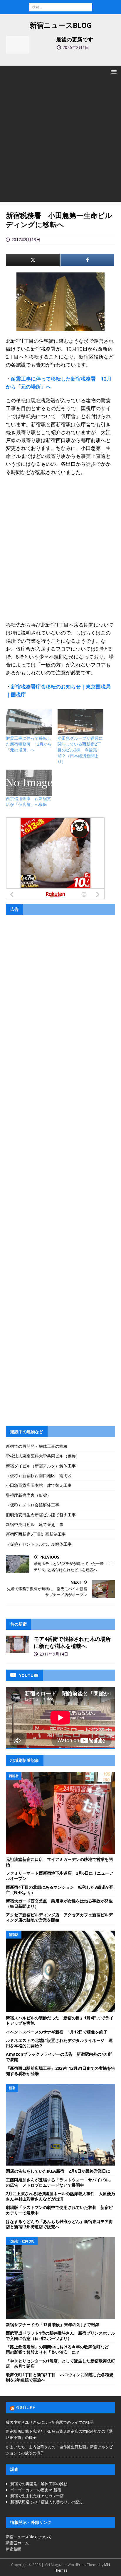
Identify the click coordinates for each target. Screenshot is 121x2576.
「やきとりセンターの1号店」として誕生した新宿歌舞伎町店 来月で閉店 (60, 2363)
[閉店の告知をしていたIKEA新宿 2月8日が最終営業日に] (60, 2125)
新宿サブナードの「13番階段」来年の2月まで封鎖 (53, 2324)
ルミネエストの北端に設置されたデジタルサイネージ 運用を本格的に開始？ (59, 2043)
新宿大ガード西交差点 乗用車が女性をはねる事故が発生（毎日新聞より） (59, 1904)
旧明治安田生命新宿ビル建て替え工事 (41, 1515)
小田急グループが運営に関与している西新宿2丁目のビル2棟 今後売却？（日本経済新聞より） (80, 750)
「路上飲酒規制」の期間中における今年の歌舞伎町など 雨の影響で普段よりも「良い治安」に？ (59, 2349)
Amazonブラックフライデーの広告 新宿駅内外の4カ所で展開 (59, 2057)
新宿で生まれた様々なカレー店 (37, 2496)
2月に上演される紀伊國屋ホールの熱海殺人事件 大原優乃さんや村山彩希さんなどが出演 (60, 2196)
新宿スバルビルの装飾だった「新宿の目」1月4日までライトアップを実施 (60, 2020)
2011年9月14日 (54, 1654)
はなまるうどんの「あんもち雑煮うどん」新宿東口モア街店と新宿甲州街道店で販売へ (59, 2224)
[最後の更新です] (18, 45)
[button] (113, 72)
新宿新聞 (14, 2549)
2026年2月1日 (76, 47)
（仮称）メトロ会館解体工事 (33, 1505)
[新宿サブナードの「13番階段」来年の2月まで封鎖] (60, 2278)
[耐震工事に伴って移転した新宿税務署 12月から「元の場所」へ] (29, 722)
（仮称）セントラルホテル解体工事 (39, 1544)
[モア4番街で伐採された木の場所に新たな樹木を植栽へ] (18, 1644)
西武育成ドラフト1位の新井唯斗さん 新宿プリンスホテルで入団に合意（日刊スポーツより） (60, 2336)
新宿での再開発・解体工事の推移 (37, 1446)
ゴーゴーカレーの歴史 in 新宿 (36, 2490)
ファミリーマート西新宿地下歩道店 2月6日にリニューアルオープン (60, 1876)
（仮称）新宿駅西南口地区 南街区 (39, 1475)
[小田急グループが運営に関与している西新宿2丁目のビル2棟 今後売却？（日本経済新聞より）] (80, 722)
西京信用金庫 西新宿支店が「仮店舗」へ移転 (28, 801)
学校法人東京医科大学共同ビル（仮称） (43, 1456)
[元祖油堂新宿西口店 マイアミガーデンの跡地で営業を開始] (60, 1813)
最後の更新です (75, 39)
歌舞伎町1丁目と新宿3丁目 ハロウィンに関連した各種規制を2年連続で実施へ (60, 2377)
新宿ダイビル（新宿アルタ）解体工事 (41, 1466)
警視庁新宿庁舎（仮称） (28, 1495)
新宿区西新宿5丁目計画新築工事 (36, 1534)
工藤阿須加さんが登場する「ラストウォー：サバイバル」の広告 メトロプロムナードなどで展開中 (59, 2182)
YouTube (25, 2407)
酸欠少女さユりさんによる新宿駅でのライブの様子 (50, 2422)
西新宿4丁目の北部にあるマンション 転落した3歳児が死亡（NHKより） (60, 1890)
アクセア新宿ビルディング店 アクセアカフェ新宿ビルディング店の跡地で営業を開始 (59, 1917)
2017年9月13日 (26, 239)
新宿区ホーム (17, 2543)
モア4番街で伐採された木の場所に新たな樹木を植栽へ (72, 1642)
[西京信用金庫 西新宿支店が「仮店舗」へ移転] (29, 783)
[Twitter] (33, 260)
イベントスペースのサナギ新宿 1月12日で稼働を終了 (57, 2032)
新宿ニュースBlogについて (29, 2537)
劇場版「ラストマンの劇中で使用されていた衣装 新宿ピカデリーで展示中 (59, 2210)
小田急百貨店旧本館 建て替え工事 (39, 1485)
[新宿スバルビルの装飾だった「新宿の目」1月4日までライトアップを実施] (60, 1972)
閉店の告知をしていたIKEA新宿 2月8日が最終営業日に (58, 2171)
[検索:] (61, 7)
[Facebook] (87, 260)
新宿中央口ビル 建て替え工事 (35, 1524)
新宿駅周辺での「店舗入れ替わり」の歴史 (47, 2502)
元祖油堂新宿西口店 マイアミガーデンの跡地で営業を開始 (59, 1862)
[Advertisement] (60, 141)
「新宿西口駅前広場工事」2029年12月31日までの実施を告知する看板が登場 (60, 2071)
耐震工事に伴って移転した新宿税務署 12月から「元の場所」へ (29, 744)
